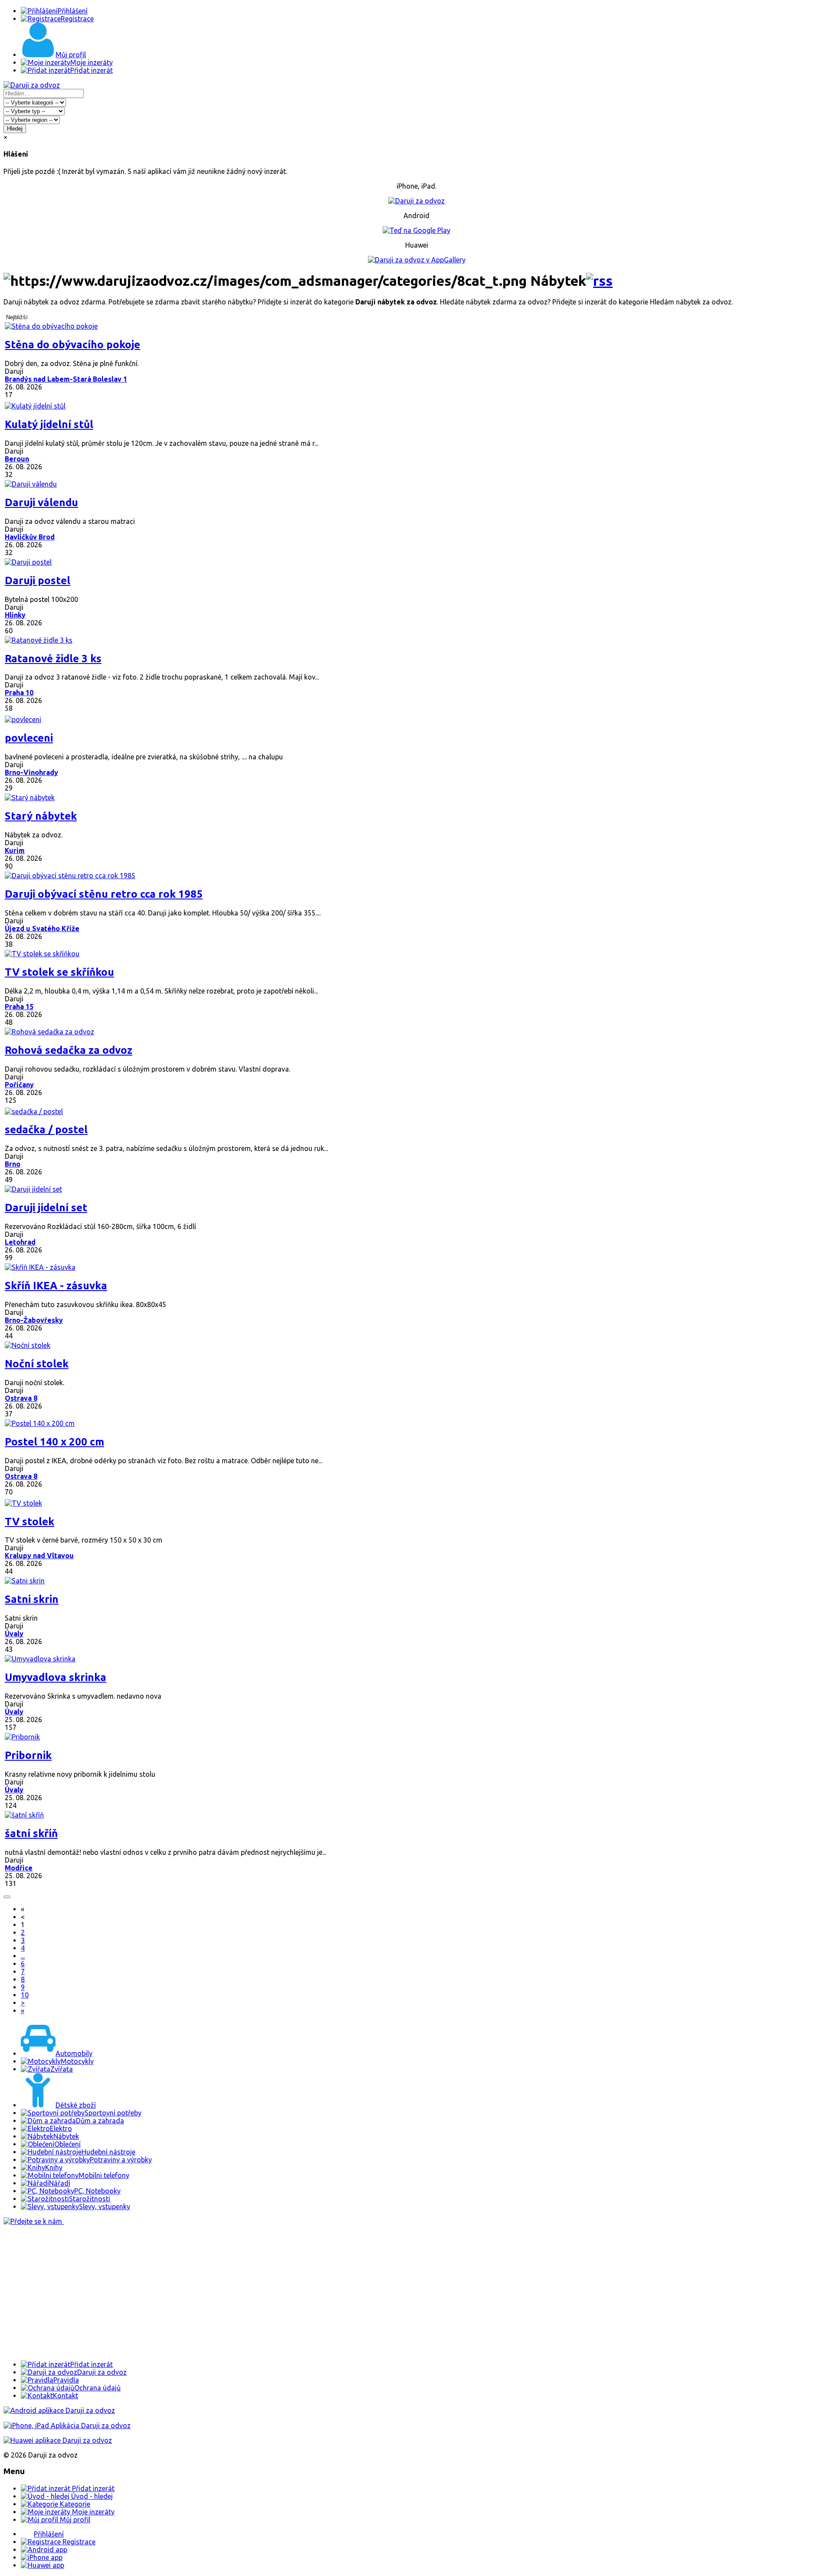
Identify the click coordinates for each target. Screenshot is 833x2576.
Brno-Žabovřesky (34, 1320)
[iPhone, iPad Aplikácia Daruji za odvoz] (67, 2426)
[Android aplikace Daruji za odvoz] (59, 2410)
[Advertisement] (264, 2293)
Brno (13, 1164)
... (23, 1956)
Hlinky (15, 615)
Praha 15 (19, 1007)
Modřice (19, 1868)
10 (25, 1995)
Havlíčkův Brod (30, 537)
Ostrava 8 (21, 1398)
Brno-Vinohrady (31, 772)
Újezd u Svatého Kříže (42, 928)
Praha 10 (19, 693)
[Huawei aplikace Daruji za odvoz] (58, 2440)
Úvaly (14, 1634)
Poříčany (19, 1085)
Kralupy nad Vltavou (39, 1556)
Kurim (15, 850)
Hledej (15, 129)
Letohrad (20, 1242)
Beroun (17, 459)
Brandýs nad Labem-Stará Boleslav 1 (66, 379)
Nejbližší (17, 317)
